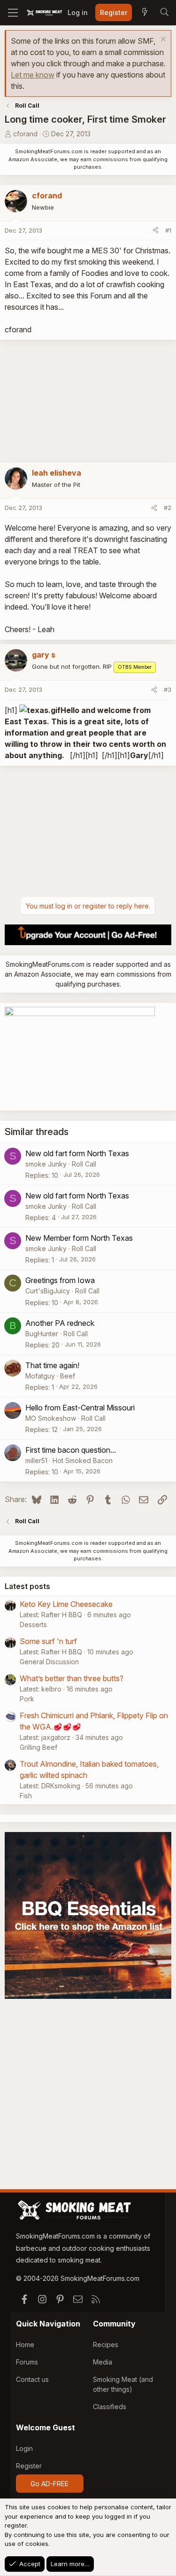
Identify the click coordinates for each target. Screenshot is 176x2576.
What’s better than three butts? (72, 1678)
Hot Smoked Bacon (83, 1460)
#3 (168, 689)
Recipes (106, 2345)
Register (29, 2466)
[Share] (156, 231)
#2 (168, 508)
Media (103, 2362)
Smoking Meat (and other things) (123, 2384)
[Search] (164, 13)
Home (25, 2345)
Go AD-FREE (50, 2484)
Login (24, 2448)
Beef (68, 1376)
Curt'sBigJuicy (48, 1291)
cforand (25, 134)
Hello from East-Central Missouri (80, 1408)
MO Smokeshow (51, 1418)
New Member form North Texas (79, 1238)
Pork (27, 1699)
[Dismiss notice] (162, 40)
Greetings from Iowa (60, 1280)
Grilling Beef (38, 1747)
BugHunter (42, 1334)
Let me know (33, 75)
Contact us (32, 2379)
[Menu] (13, 13)
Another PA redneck (60, 1323)
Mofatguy (40, 1376)
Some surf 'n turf (48, 1641)
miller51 (36, 1460)
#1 (168, 230)
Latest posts (27, 1586)
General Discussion (49, 1662)
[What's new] (145, 13)
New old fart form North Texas (77, 1153)
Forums (27, 2362)
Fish (26, 1796)
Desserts (33, 1625)
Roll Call (84, 1164)
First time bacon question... (71, 1450)
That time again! (52, 1365)
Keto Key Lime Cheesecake (66, 1604)
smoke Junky (46, 1164)
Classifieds (110, 2407)
